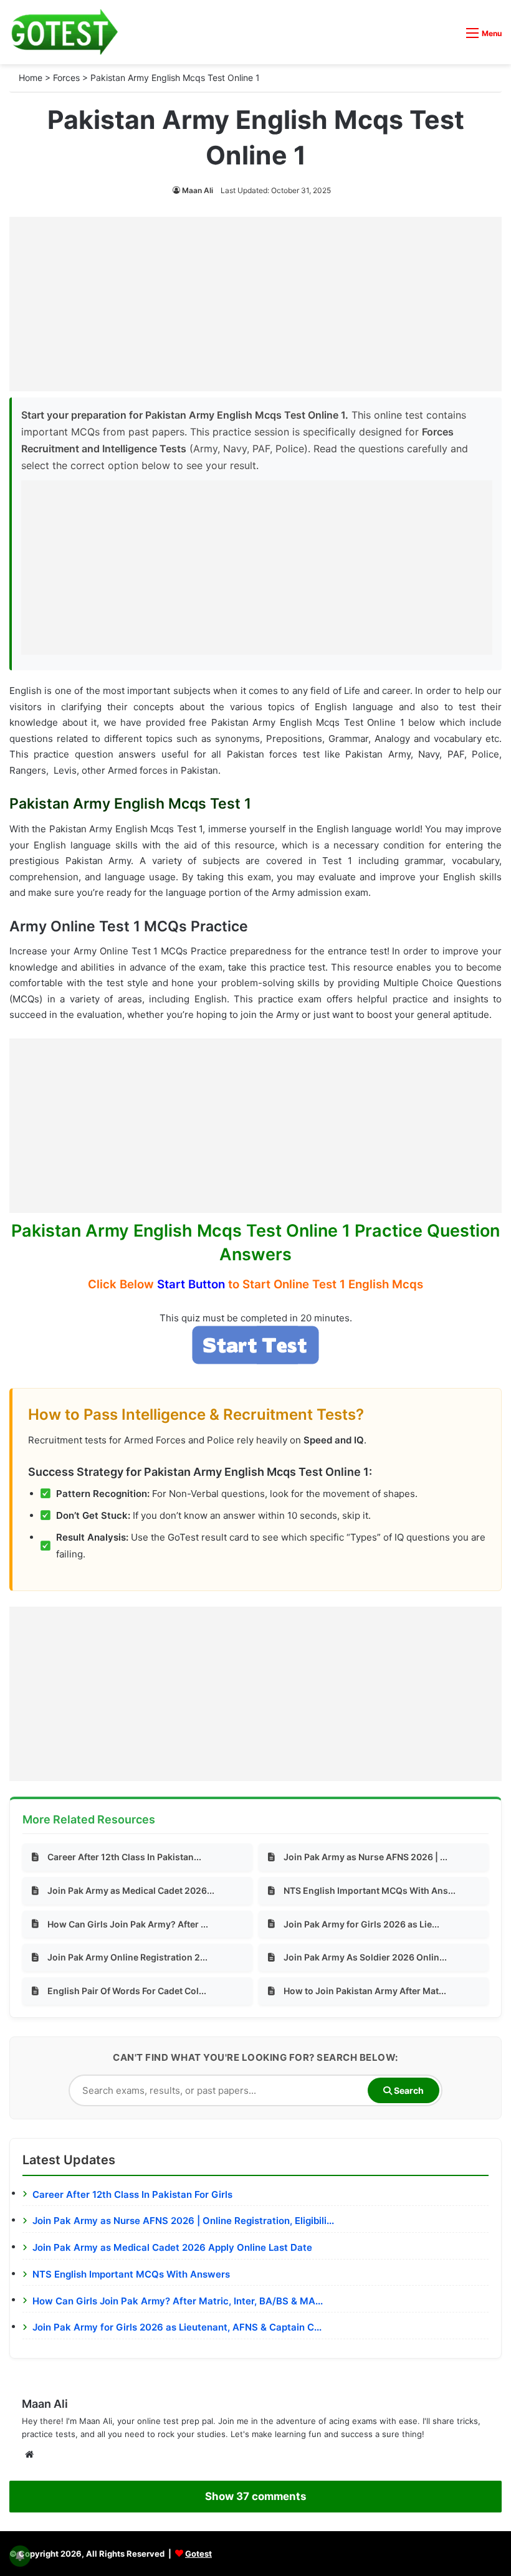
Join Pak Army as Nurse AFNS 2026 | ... (365, 1857)
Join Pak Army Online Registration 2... (127, 1957)
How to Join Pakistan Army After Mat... (365, 1991)
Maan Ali (198, 190)
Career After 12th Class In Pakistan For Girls (132, 2194)
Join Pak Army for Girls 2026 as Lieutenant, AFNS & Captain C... (177, 2327)
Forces (66, 78)
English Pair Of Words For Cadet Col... (127, 1991)
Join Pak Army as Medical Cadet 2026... (131, 1890)
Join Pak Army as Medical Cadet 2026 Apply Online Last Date (172, 2247)
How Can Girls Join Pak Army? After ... (128, 1924)
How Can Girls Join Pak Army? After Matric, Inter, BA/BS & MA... (178, 2301)
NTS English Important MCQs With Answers (131, 2274)
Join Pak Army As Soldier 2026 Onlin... (365, 1957)
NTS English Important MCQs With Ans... (370, 1890)
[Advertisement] (255, 304)
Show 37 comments (255, 2496)
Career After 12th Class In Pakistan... (124, 1857)
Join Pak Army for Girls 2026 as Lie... (361, 1924)
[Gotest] (64, 32)
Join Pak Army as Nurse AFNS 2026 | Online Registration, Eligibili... (183, 2221)
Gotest (198, 2554)
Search (408, 2090)
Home (31, 78)
